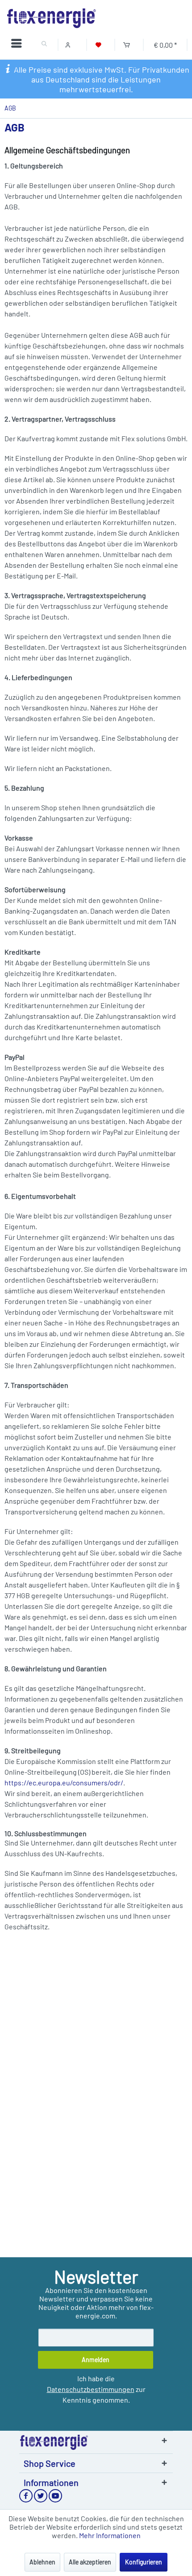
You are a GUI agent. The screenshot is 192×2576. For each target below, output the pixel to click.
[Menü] (19, 45)
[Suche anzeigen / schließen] (44, 45)
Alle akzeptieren (90, 2562)
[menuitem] (19, 45)
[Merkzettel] (98, 45)
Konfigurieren (144, 2562)
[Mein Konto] (70, 45)
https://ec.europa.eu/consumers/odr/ (64, 1782)
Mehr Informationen (110, 2535)
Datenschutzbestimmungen (91, 2389)
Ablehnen (42, 2562)
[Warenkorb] (127, 45)
